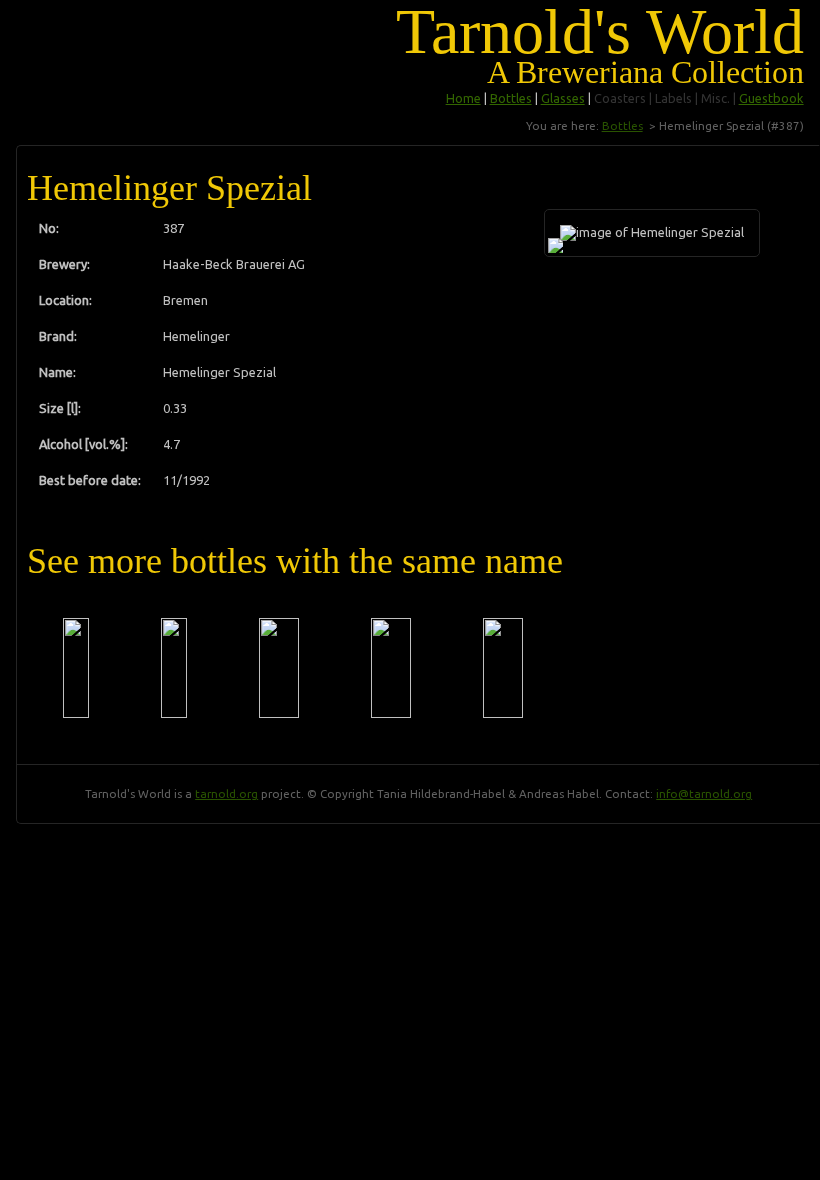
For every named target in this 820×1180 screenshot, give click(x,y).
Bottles (511, 98)
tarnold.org (226, 793)
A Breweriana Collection (645, 72)
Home (463, 98)
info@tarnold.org (704, 793)
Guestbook (771, 98)
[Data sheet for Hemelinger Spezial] (76, 668)
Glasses (563, 98)
